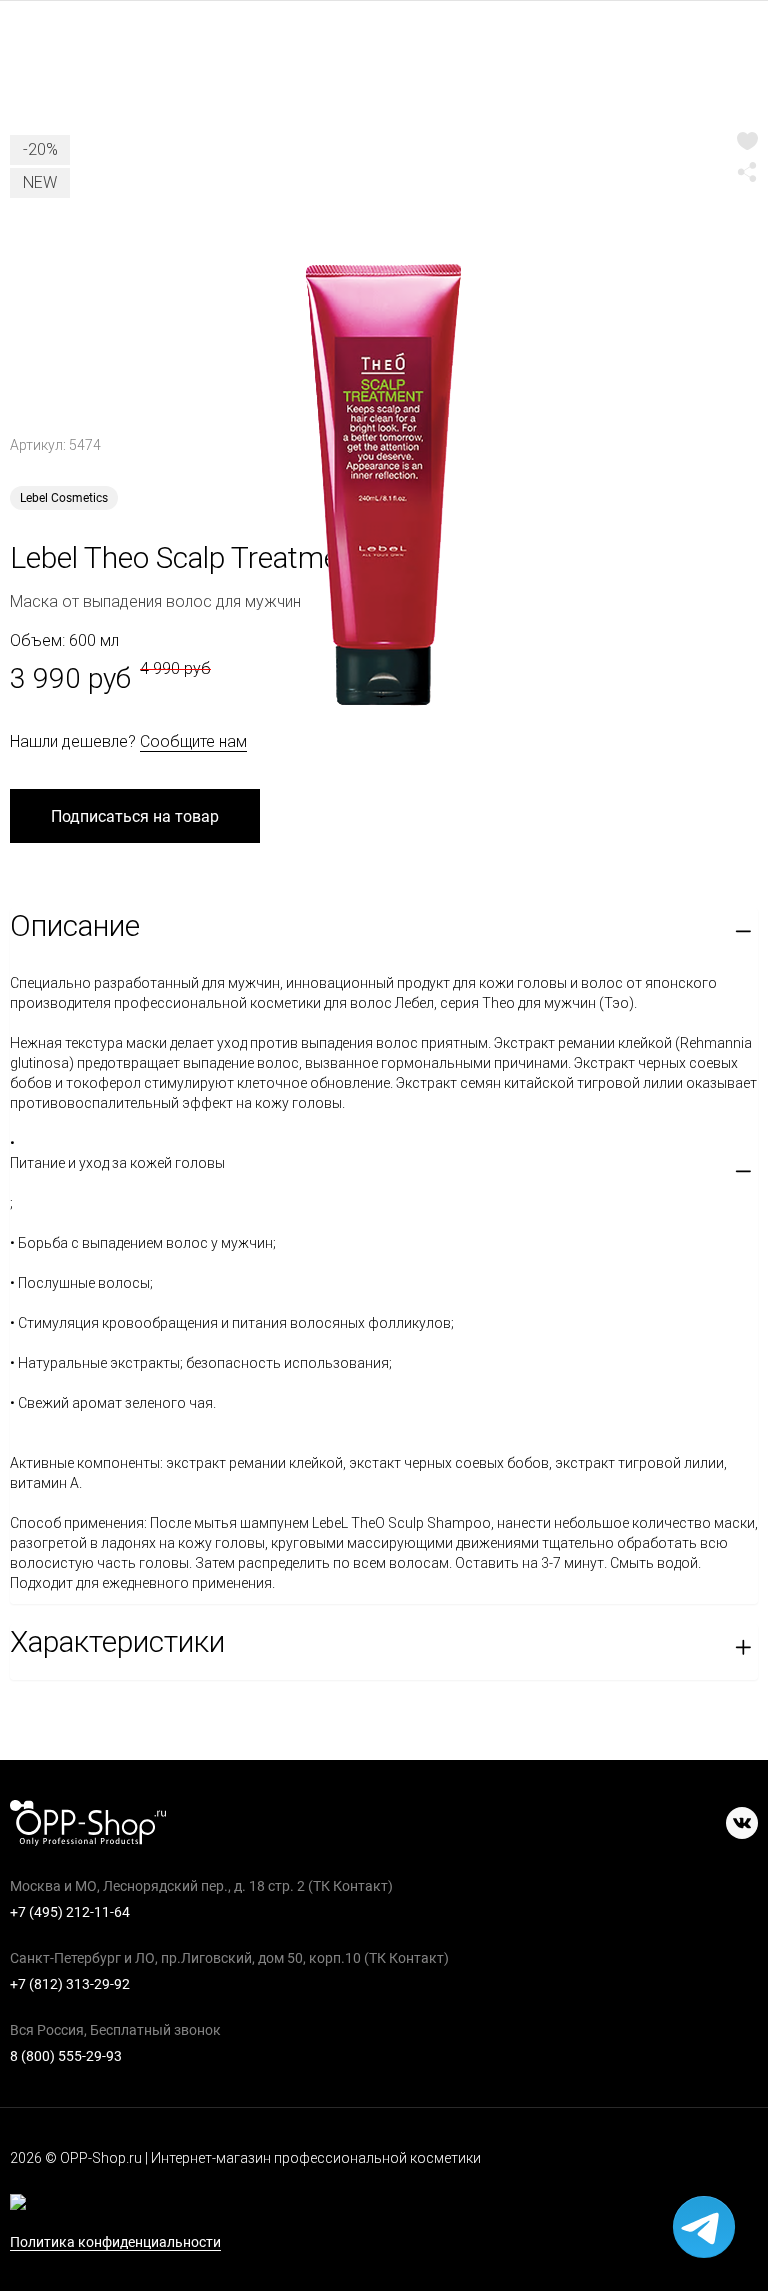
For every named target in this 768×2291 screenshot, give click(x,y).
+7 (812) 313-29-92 (70, 1984)
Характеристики (117, 1641)
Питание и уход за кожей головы (117, 1163)
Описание (75, 925)
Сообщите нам (193, 741)
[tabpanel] (384, 485)
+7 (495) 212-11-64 (70, 1912)
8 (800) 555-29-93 (66, 2056)
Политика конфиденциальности (115, 2242)
